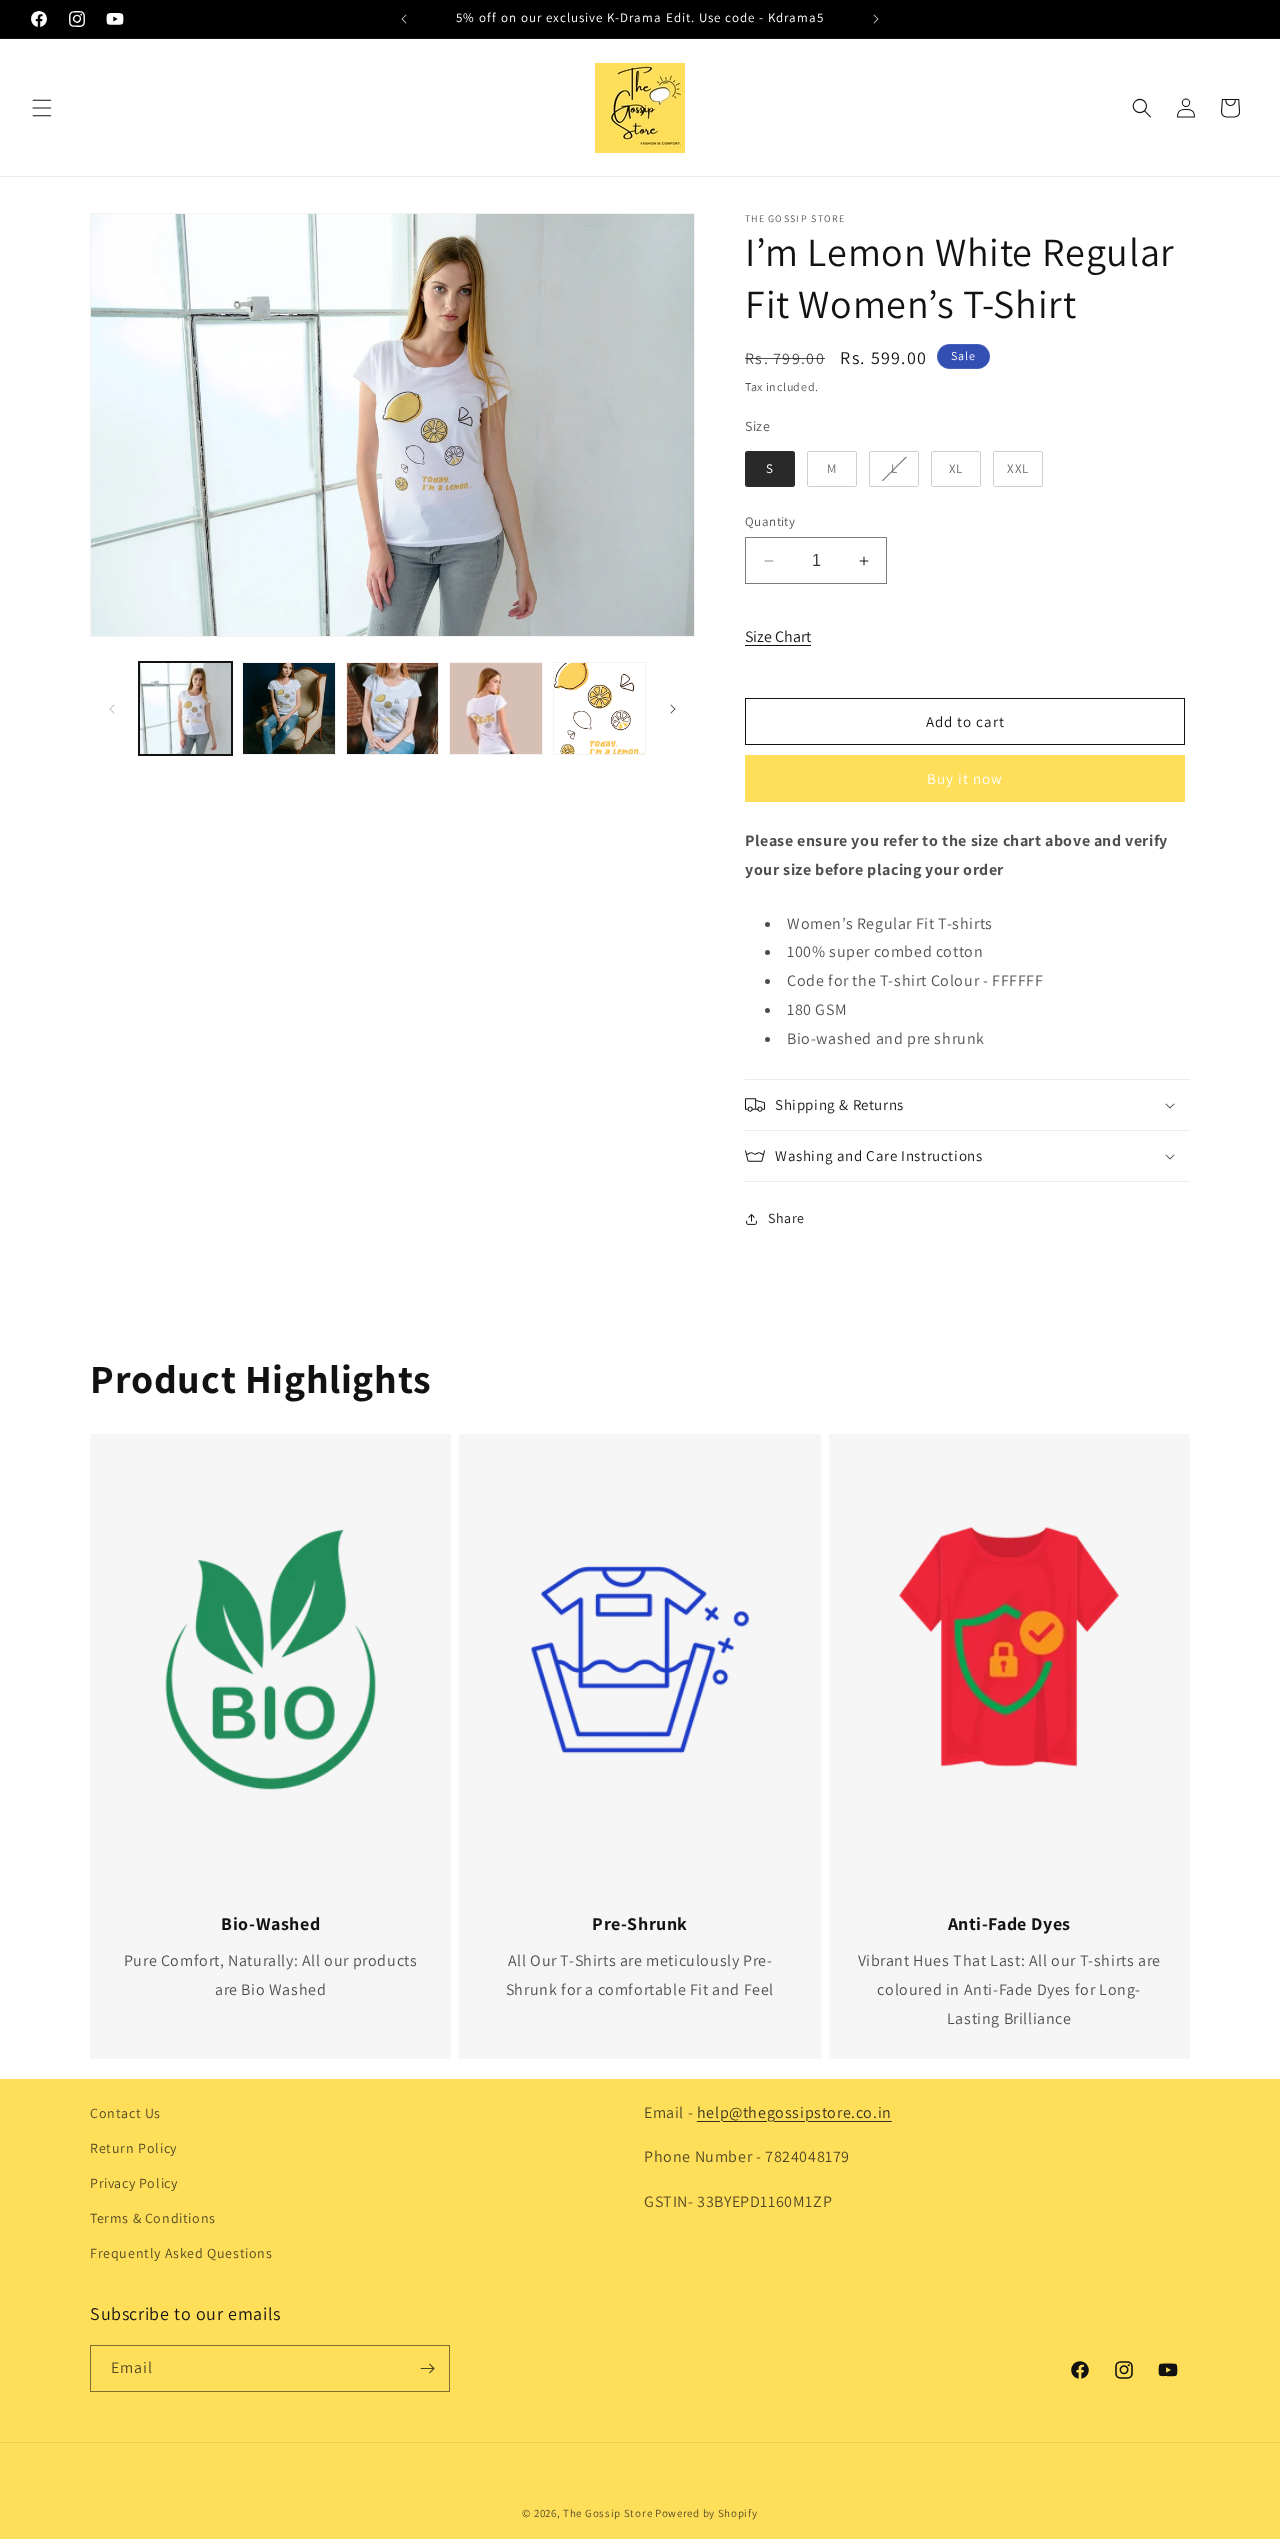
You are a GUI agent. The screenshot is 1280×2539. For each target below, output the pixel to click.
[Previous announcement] (404, 19)
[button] (42, 108)
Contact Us (125, 2113)
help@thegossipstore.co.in (794, 2112)
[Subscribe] (427, 2368)
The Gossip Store (607, 2513)
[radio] (770, 469)
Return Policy (133, 2148)
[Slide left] (112, 709)
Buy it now (965, 778)
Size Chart (778, 636)
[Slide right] (673, 709)
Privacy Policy (133, 2183)
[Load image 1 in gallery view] (185, 708)
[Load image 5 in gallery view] (599, 708)
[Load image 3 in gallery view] (392, 708)
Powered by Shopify (706, 2513)
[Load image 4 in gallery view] (495, 708)
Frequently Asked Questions (181, 2253)
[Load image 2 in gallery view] (288, 708)
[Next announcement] (876, 19)
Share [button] (786, 1218)
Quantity (770, 521)
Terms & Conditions (153, 2218)
